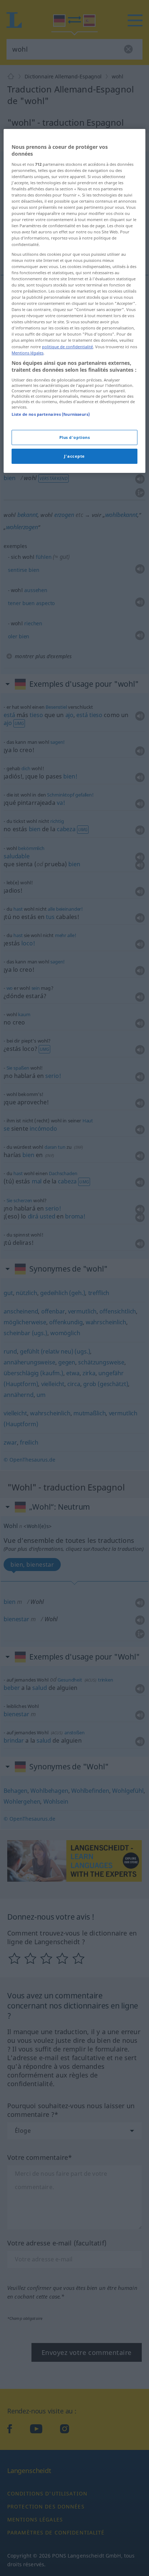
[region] (74, 301)
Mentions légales (27, 353)
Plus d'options (75, 437)
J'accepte (74, 456)
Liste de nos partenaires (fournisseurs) (50, 414)
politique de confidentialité (67, 347)
